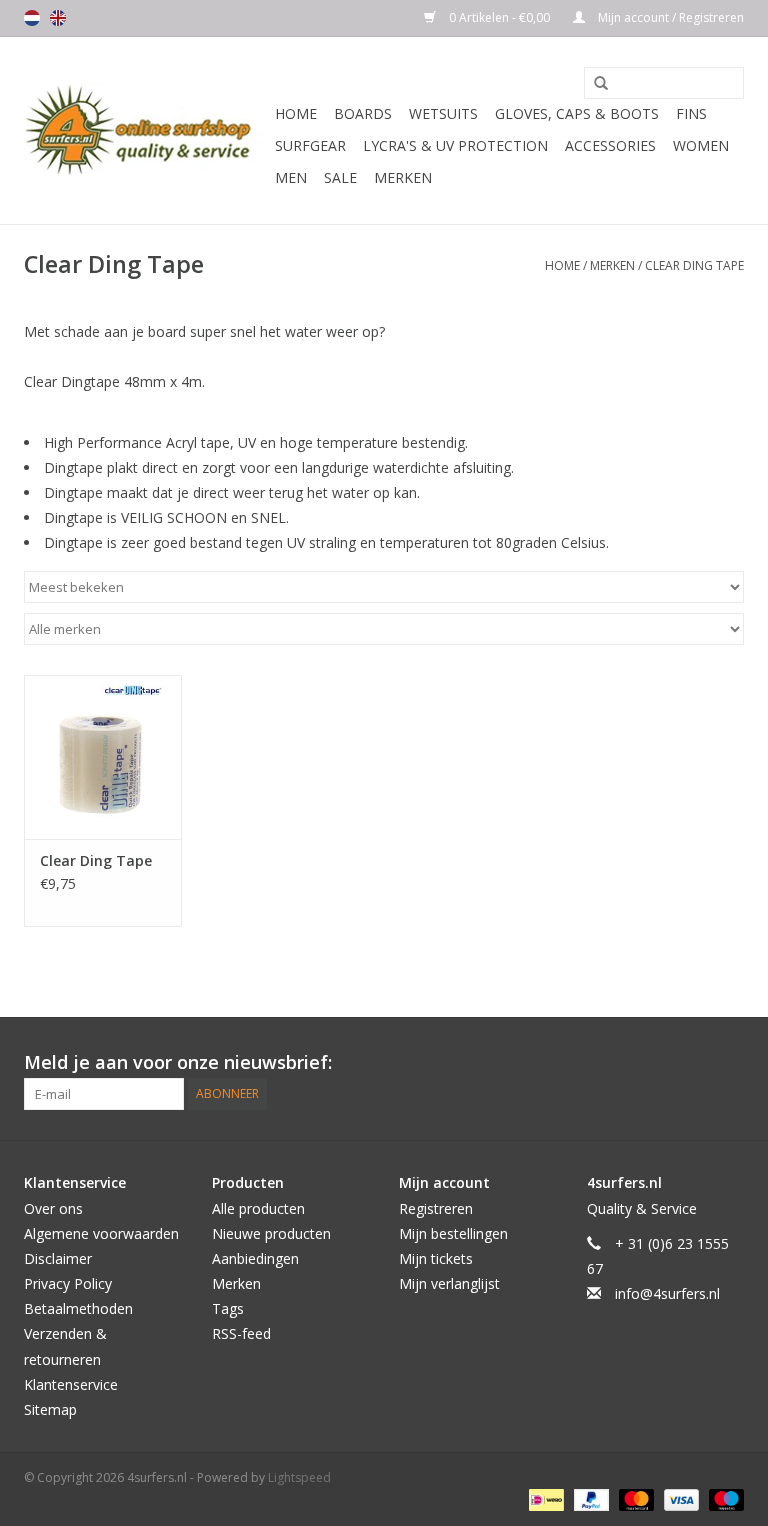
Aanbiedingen (255, 1258)
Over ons (53, 1208)
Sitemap (50, 1409)
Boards (363, 113)
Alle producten (258, 1208)
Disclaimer (58, 1258)
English (58, 18)
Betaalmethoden (78, 1308)
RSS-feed (241, 1333)
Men (291, 177)
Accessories (610, 145)
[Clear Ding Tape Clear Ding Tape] (103, 757)
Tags (228, 1308)
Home (296, 113)
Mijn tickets (436, 1258)
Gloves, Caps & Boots (577, 113)
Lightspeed (299, 1477)
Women (701, 145)
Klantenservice (71, 1384)
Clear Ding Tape (694, 265)
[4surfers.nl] (146, 130)
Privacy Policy (68, 1283)
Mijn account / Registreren (669, 17)
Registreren (436, 1208)
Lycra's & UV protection (455, 145)
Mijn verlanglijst (449, 1283)
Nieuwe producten (271, 1233)
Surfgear (310, 145)
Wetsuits (443, 113)
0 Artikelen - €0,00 (499, 17)
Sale (340, 177)
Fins (691, 113)
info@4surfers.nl (667, 1293)
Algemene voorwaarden (101, 1233)
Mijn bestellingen (453, 1233)
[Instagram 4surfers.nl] (728, 1063)
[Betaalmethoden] (544, 1498)
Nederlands (32, 18)
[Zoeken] (594, 84)
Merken (403, 177)
